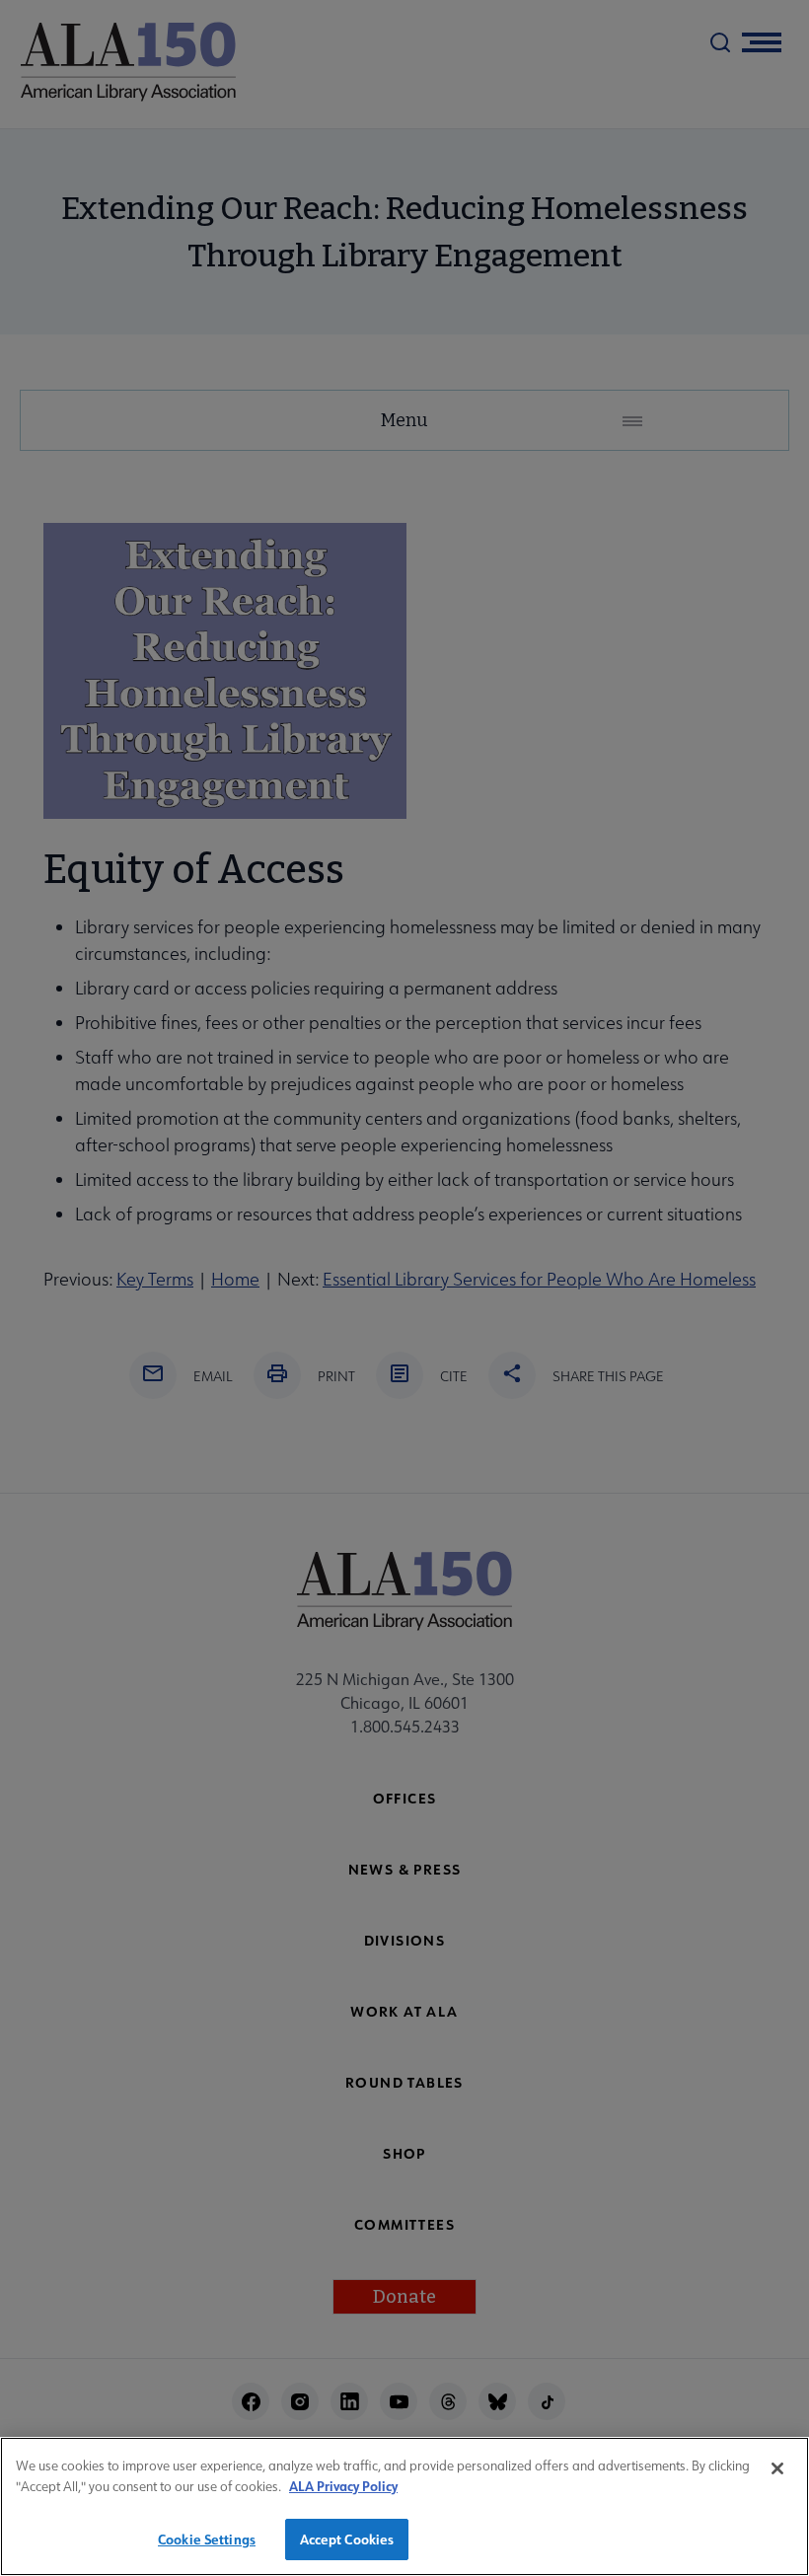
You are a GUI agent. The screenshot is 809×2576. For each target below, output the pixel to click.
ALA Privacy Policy (343, 2486)
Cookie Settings (207, 2539)
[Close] (777, 2468)
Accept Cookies (347, 2539)
